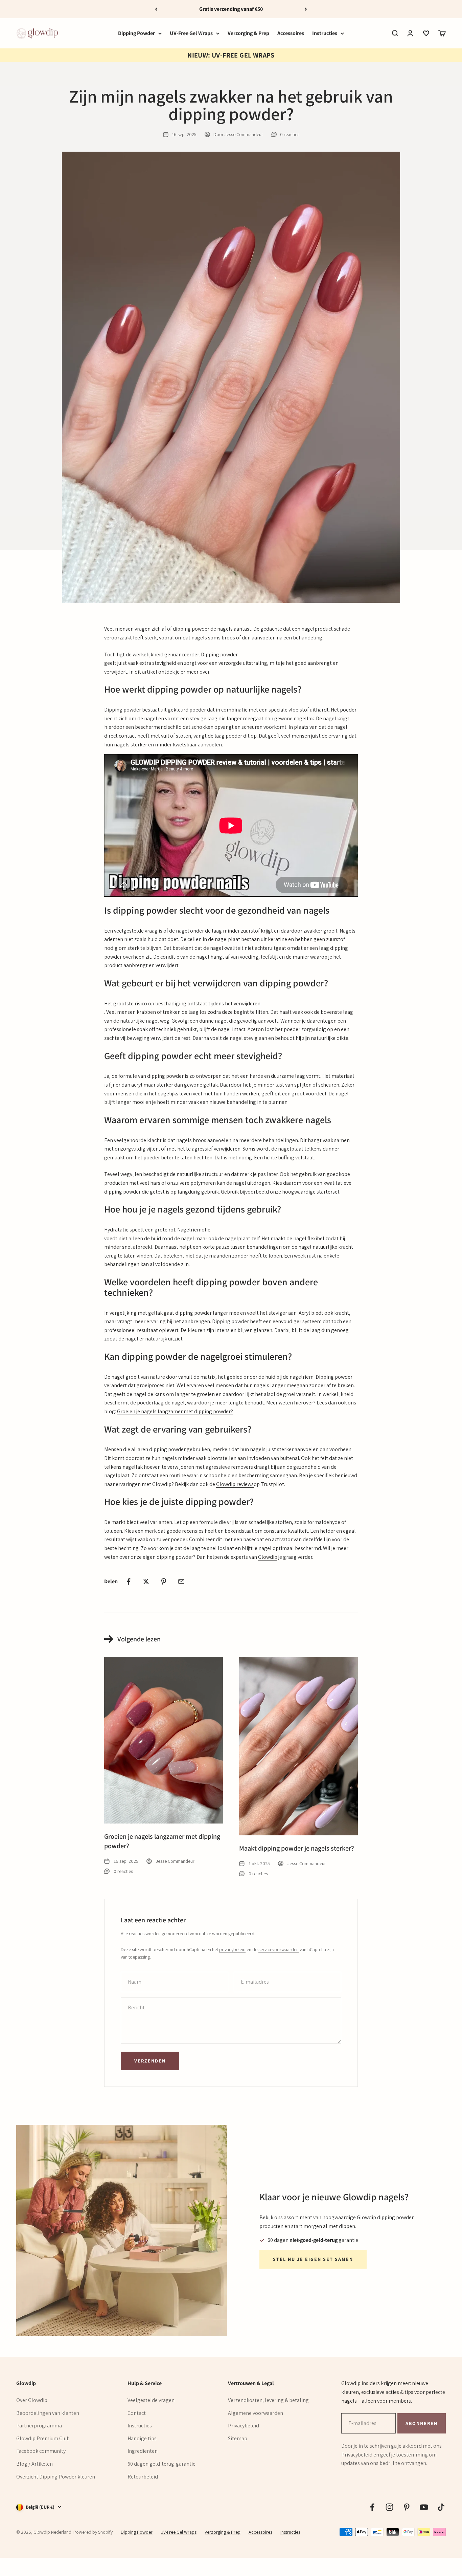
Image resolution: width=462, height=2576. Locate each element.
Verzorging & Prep (248, 33)
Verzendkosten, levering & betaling (268, 2400)
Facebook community (41, 2451)
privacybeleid (232, 1949)
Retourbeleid (143, 2477)
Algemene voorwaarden (256, 2413)
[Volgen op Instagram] (389, 2507)
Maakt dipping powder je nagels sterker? (297, 1848)
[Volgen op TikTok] (441, 2507)
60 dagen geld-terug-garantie (161, 2464)
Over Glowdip (32, 2400)
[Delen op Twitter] (146, 1581)
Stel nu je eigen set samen (313, 2259)
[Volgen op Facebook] (372, 2507)
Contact (137, 2413)
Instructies (325, 33)
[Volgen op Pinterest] (407, 2507)
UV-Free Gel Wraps (191, 33)
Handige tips (142, 2438)
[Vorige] (156, 9)
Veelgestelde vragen (151, 2400)
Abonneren (421, 2423)
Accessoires (291, 33)
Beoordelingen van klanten (48, 2413)
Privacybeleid (244, 2426)
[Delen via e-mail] (181, 1581)
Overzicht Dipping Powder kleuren (56, 2477)
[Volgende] (306, 9)
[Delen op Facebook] (129, 1581)
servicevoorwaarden (279, 1949)
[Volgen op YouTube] (424, 2507)
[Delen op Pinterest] (164, 1581)
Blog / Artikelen (34, 2464)
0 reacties (290, 134)
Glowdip (268, 1557)
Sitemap (238, 2438)
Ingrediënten (143, 2451)
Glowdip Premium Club (43, 2438)
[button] (426, 33)
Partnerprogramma (39, 2426)
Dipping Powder (136, 33)
